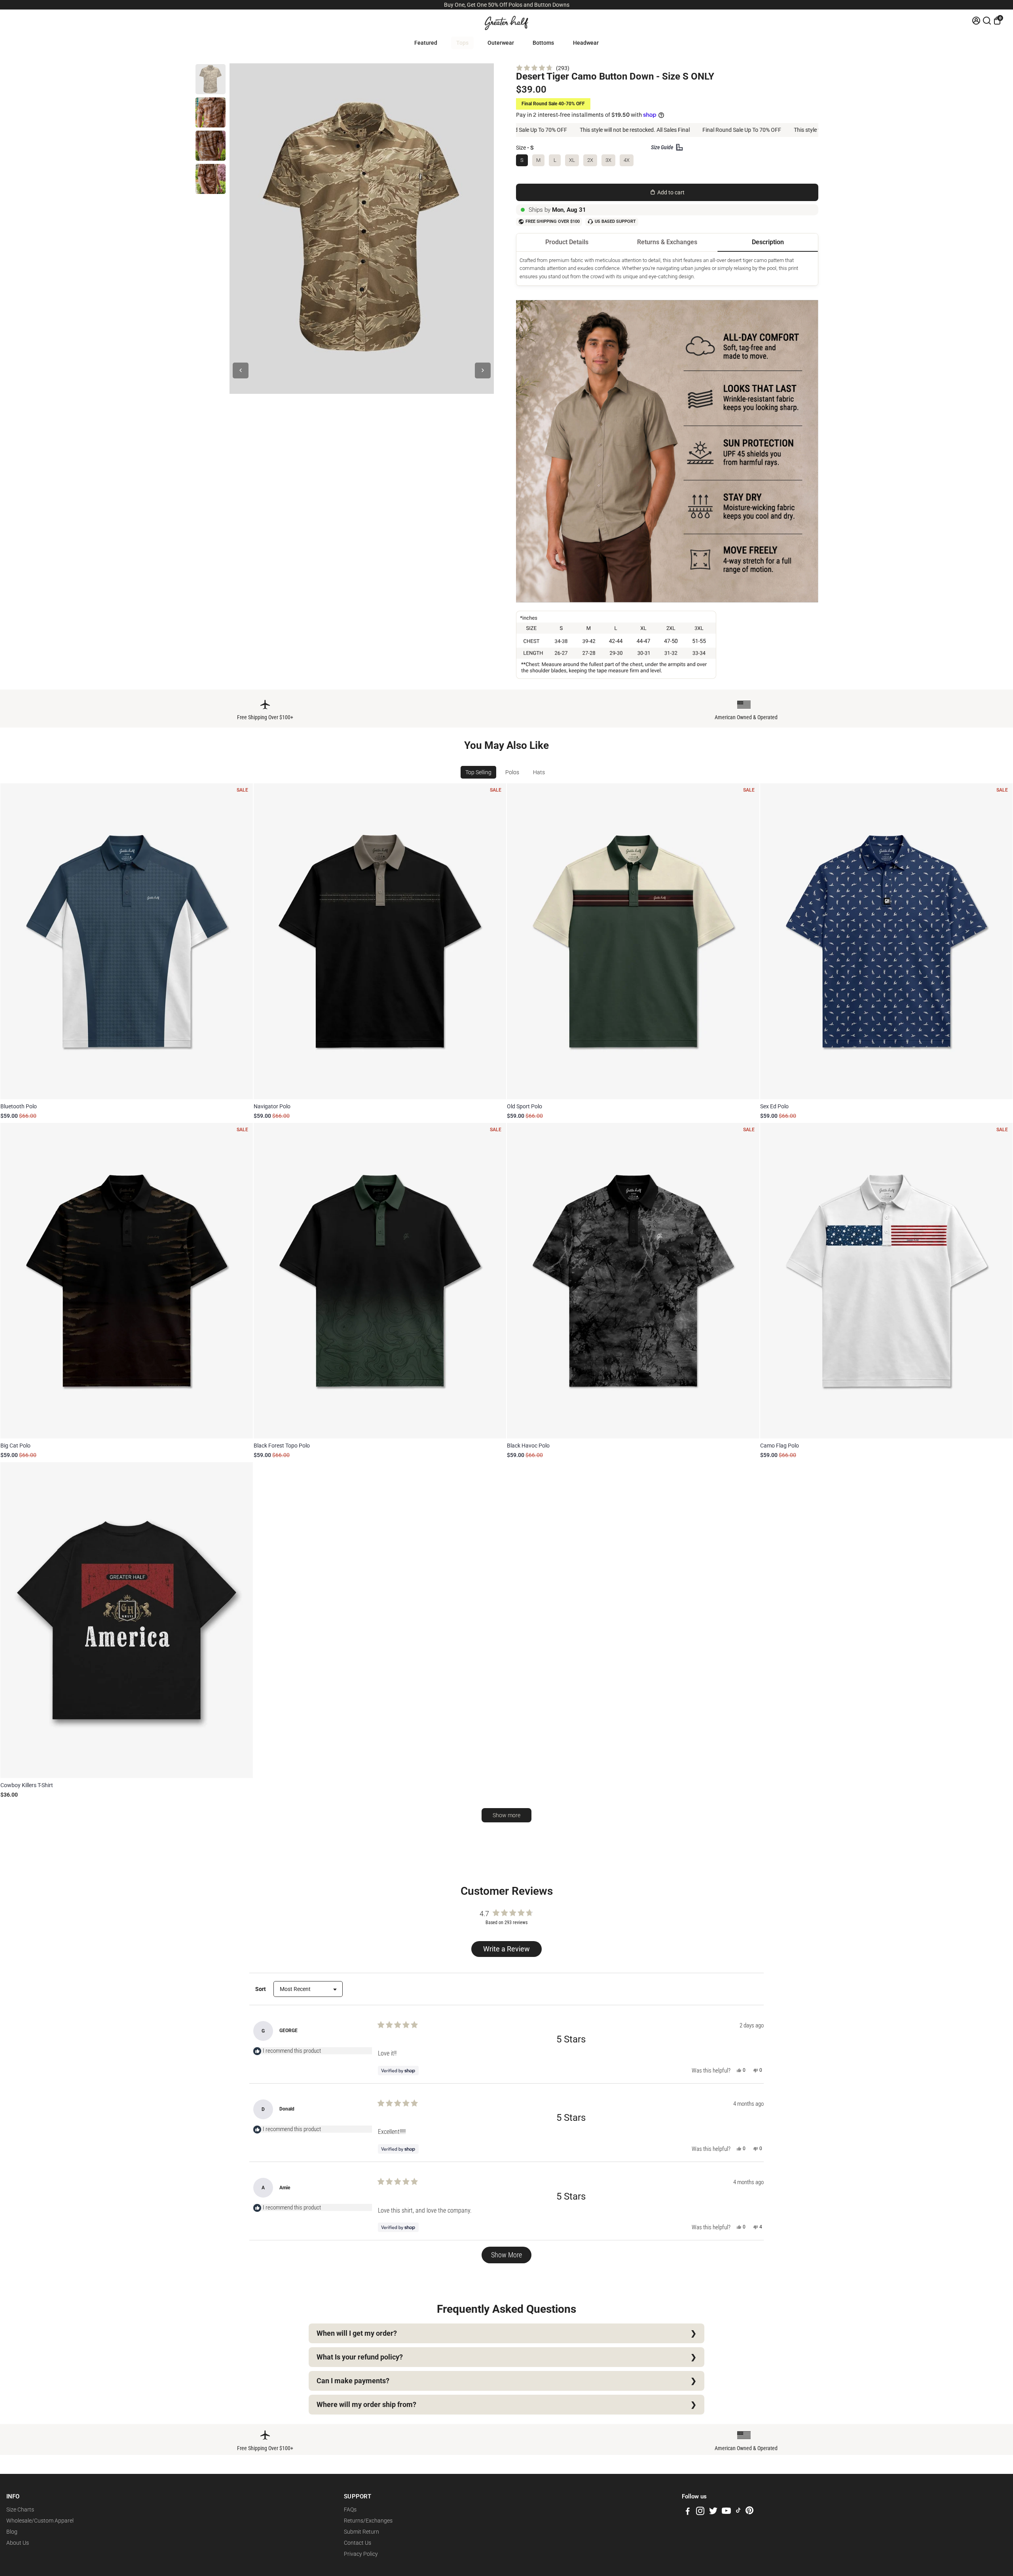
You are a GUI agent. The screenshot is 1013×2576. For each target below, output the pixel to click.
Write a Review (508, 1951)
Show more (506, 1815)
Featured (426, 43)
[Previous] (241, 370)
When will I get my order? (357, 2333)
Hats (539, 772)
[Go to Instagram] (700, 2512)
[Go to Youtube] (726, 2512)
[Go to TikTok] (738, 2512)
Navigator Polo (272, 1106)
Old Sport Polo (525, 1106)
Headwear (586, 43)
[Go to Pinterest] (749, 2512)
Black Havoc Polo (528, 1446)
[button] (543, 68)
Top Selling (478, 772)
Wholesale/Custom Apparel (40, 2521)
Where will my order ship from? (366, 2405)
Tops (462, 43)
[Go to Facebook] (688, 2512)
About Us (18, 2543)
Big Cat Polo (15, 1446)
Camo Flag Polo (780, 1446)
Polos (512, 772)
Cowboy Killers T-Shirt (27, 1785)
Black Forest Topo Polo (282, 1446)
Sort (261, 1989)
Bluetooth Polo (19, 1106)
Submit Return (361, 2532)
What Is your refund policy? (360, 2357)
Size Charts (20, 2510)
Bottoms (543, 43)
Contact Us (358, 2543)
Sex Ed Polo (774, 1106)
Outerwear (501, 43)
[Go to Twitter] (713, 2512)
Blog (12, 2532)
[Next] (483, 370)
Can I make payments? (353, 2381)
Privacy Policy (361, 2554)
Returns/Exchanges (368, 2521)
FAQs (350, 2510)
